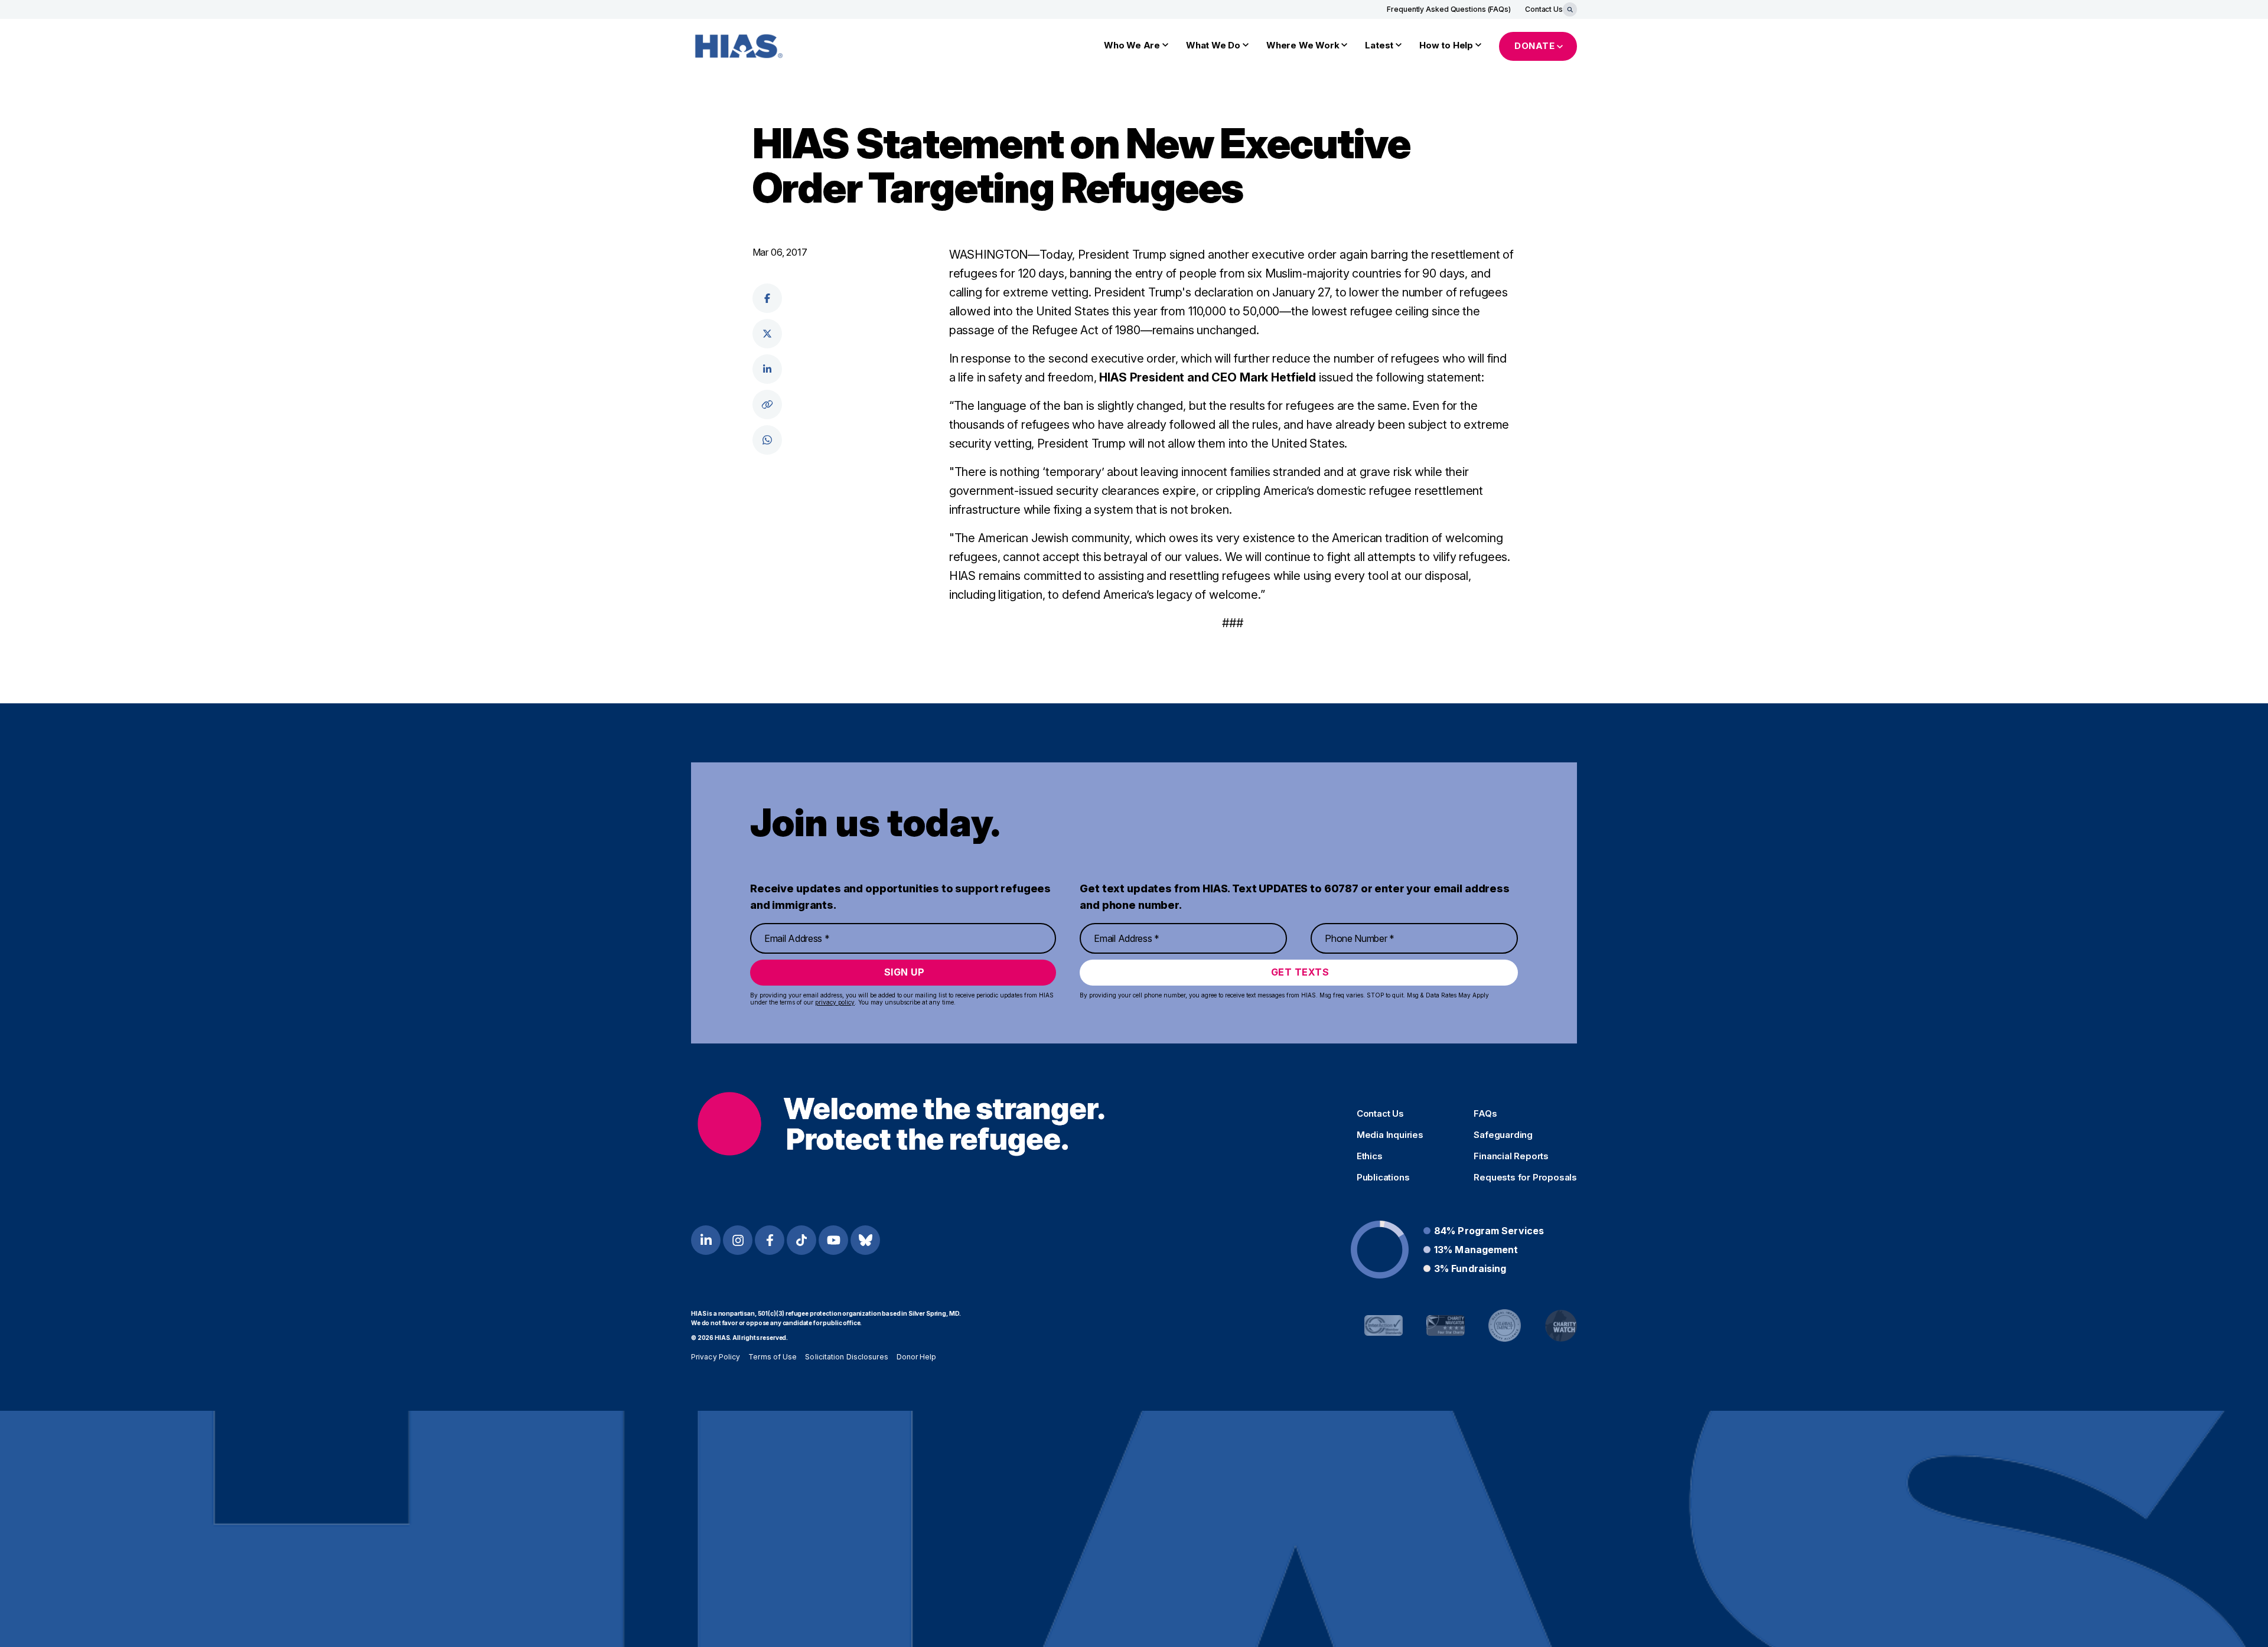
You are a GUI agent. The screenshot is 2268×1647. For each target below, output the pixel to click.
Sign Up (905, 972)
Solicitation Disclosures (846, 1357)
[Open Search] (1570, 9)
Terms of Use (773, 1357)
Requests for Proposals (1525, 1178)
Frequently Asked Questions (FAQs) (1449, 9)
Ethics (1370, 1156)
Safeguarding (1503, 1135)
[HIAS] (901, 1124)
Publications (1383, 1178)
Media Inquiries (1390, 1135)
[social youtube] (833, 1240)
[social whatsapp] (767, 440)
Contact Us (1544, 9)
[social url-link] (767, 405)
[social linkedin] (767, 369)
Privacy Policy (716, 1357)
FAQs (1485, 1114)
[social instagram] (738, 1240)
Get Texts (1300, 972)
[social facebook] (767, 298)
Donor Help (917, 1357)
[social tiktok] (801, 1240)
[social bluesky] (865, 1240)
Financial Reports (1511, 1156)
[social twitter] (767, 334)
